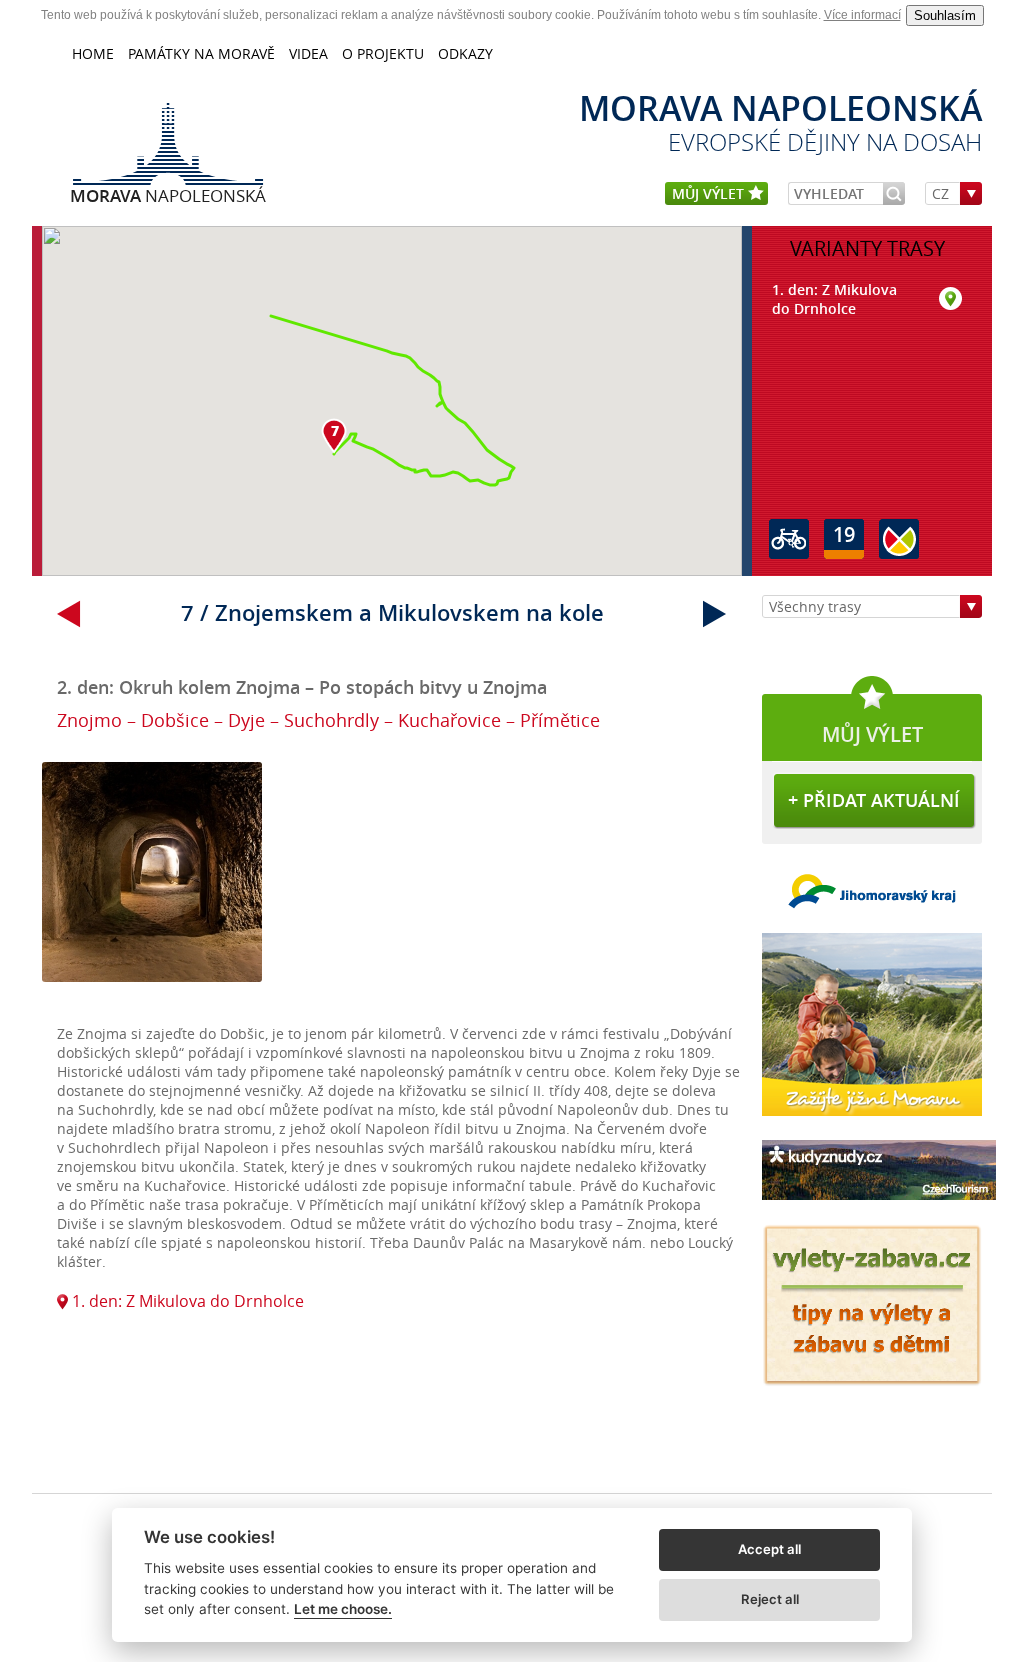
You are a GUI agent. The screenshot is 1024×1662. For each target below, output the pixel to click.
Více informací (862, 15)
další (715, 614)
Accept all (769, 1549)
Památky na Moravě (201, 53)
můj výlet (710, 193)
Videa (308, 53)
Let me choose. (343, 1609)
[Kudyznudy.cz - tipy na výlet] (879, 1204)
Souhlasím (945, 15)
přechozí (69, 614)
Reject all (770, 1599)
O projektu (383, 53)
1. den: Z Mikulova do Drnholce (186, 1301)
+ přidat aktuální (874, 800)
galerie (392, 883)
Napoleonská (168, 195)
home (93, 53)
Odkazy (465, 53)
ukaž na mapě (950, 299)
